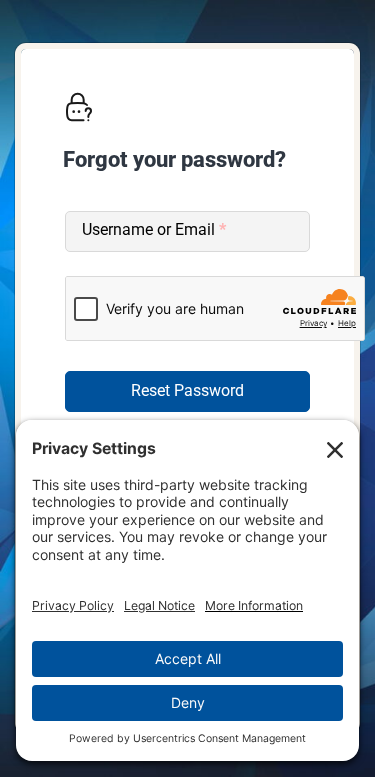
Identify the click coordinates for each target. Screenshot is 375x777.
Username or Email (154, 229)
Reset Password (187, 390)
